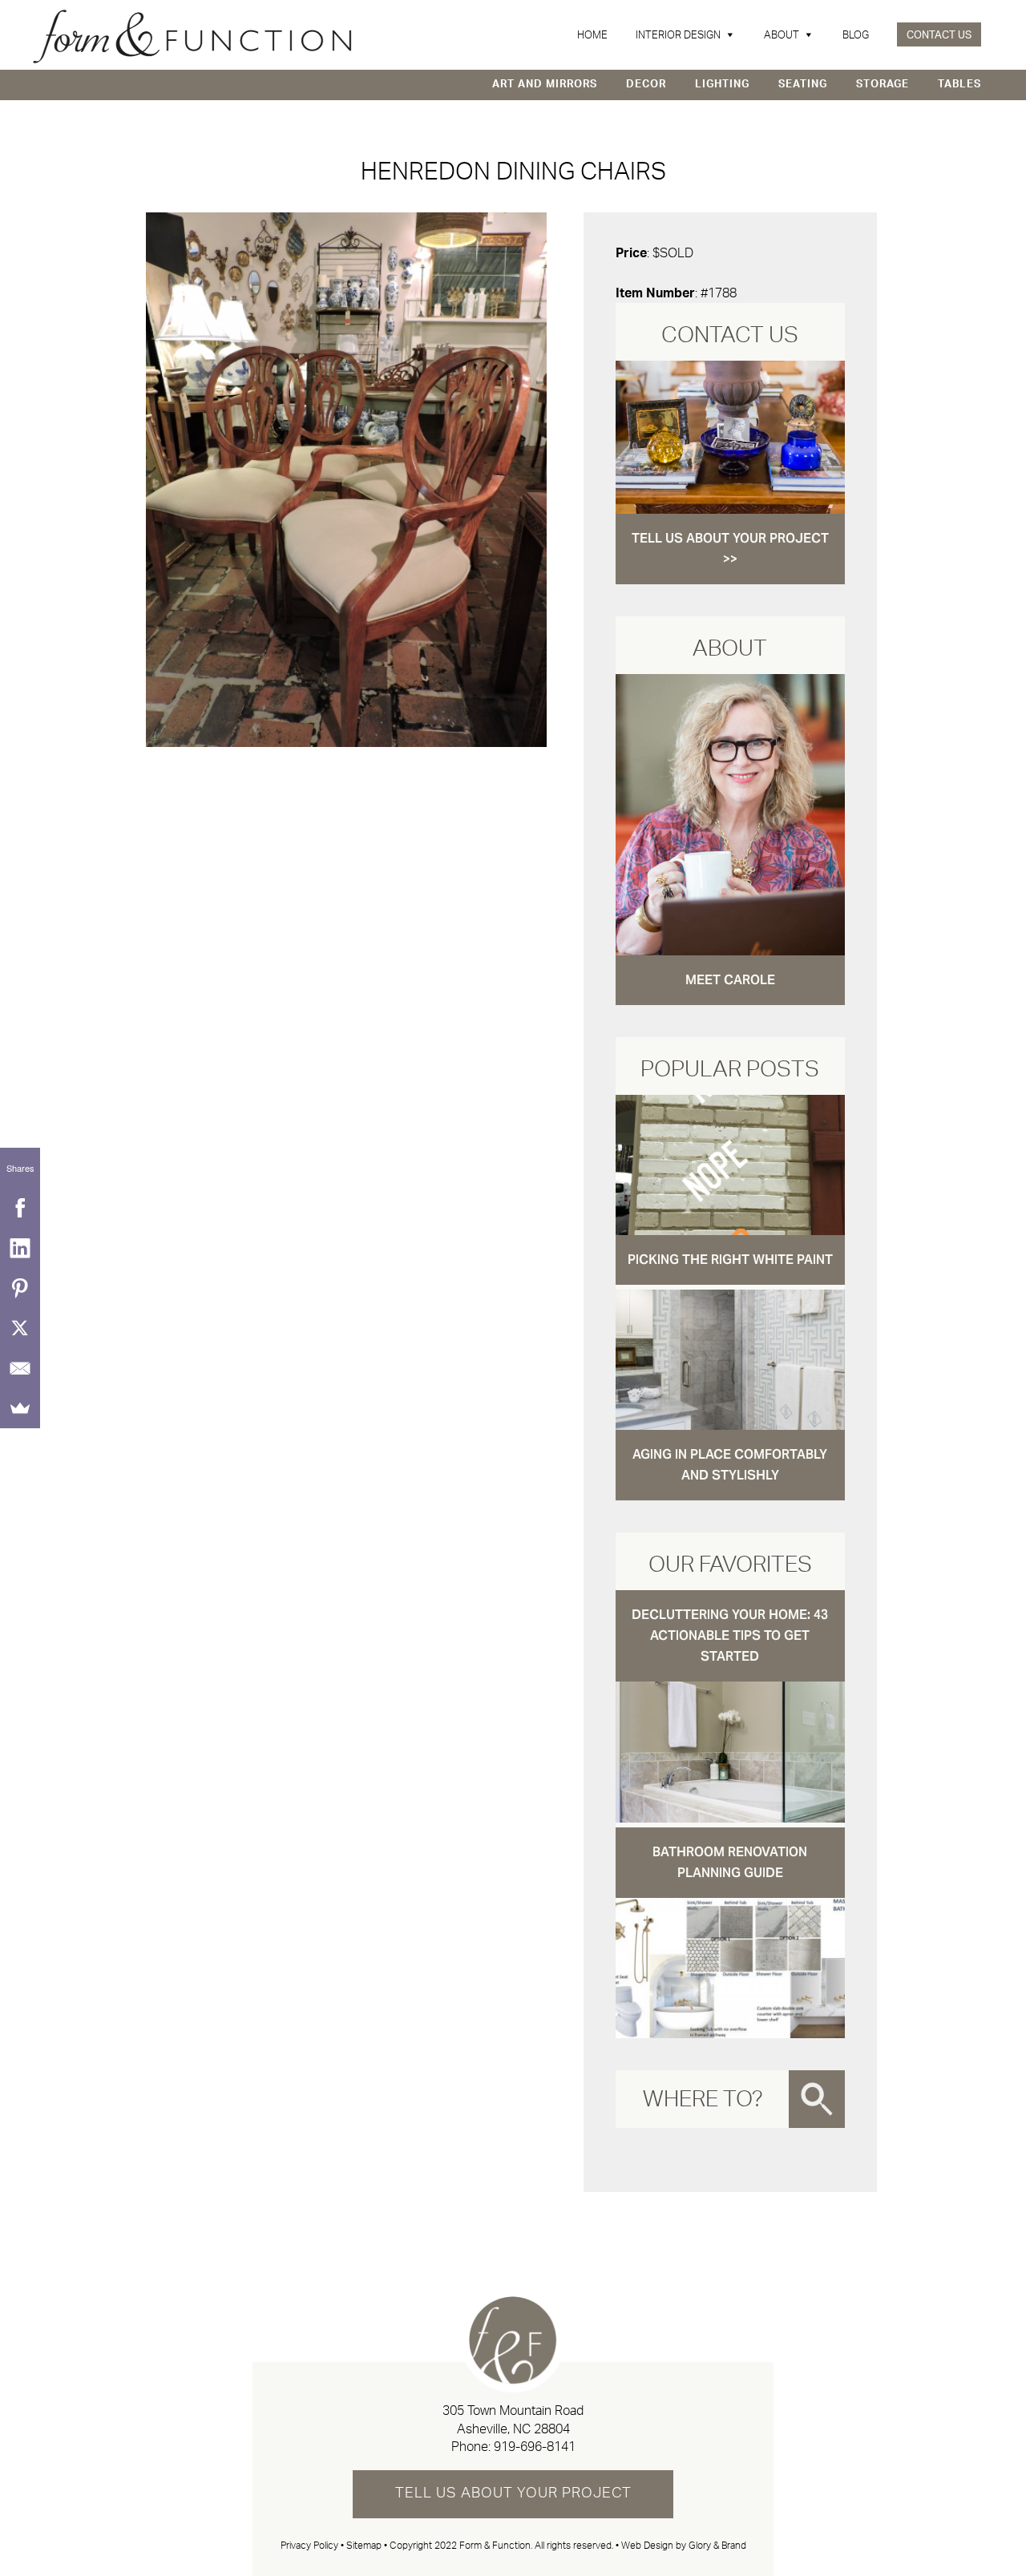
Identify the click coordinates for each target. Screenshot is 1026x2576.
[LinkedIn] (20, 1248)
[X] (20, 1328)
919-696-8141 (535, 2447)
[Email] (20, 1368)
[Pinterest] (20, 1288)
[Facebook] (20, 1208)
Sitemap (364, 2546)
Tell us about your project (513, 2493)
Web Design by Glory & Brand (684, 2546)
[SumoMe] (20, 1408)
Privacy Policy (309, 2546)
